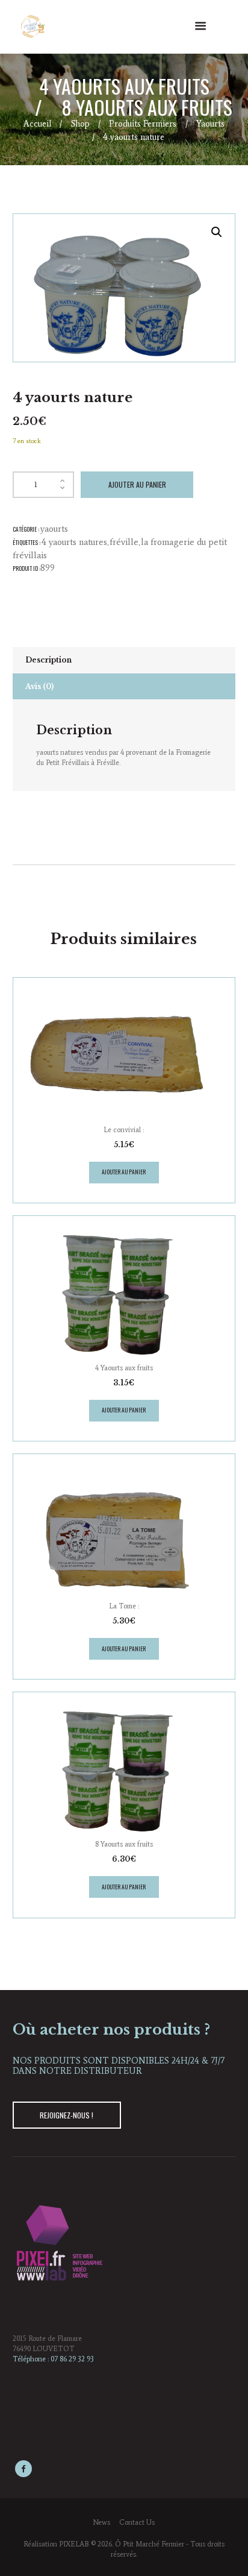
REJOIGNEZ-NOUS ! (67, 2115)
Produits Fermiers (143, 124)
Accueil (37, 124)
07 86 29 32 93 (72, 2359)
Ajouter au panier (137, 484)
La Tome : (124, 1606)
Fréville (124, 542)
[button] (217, 232)
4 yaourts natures (74, 542)
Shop (80, 124)
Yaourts (210, 124)
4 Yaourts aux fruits (124, 86)
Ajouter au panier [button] (124, 1172)
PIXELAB (74, 2544)
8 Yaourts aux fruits (147, 107)
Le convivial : (124, 1130)
